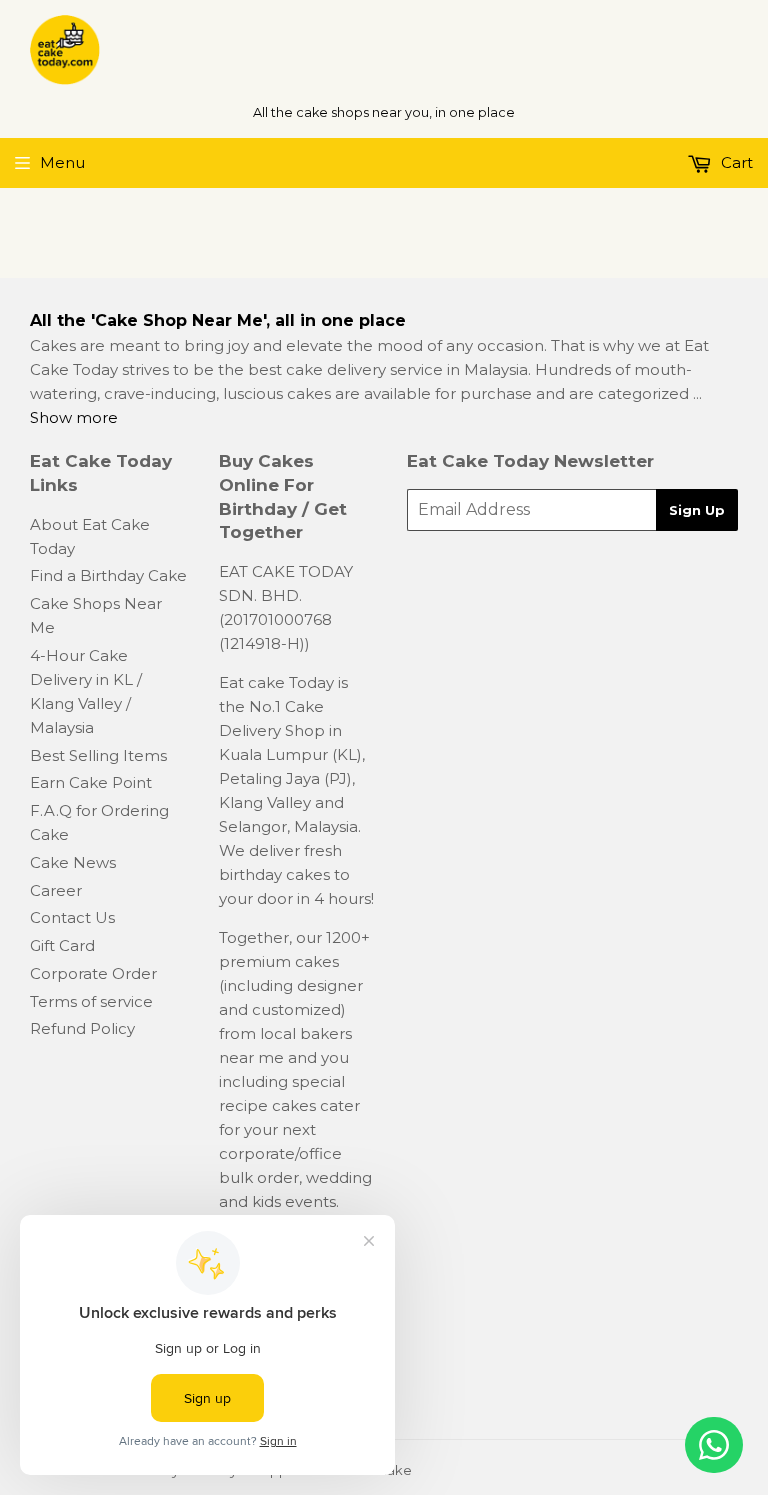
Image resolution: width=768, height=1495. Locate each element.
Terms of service (91, 1001)
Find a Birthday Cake (108, 575)
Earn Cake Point (91, 782)
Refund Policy (82, 1028)
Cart (735, 162)
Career (56, 890)
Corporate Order (93, 973)
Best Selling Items (98, 755)
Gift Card (62, 945)
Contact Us (72, 917)
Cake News (73, 862)
